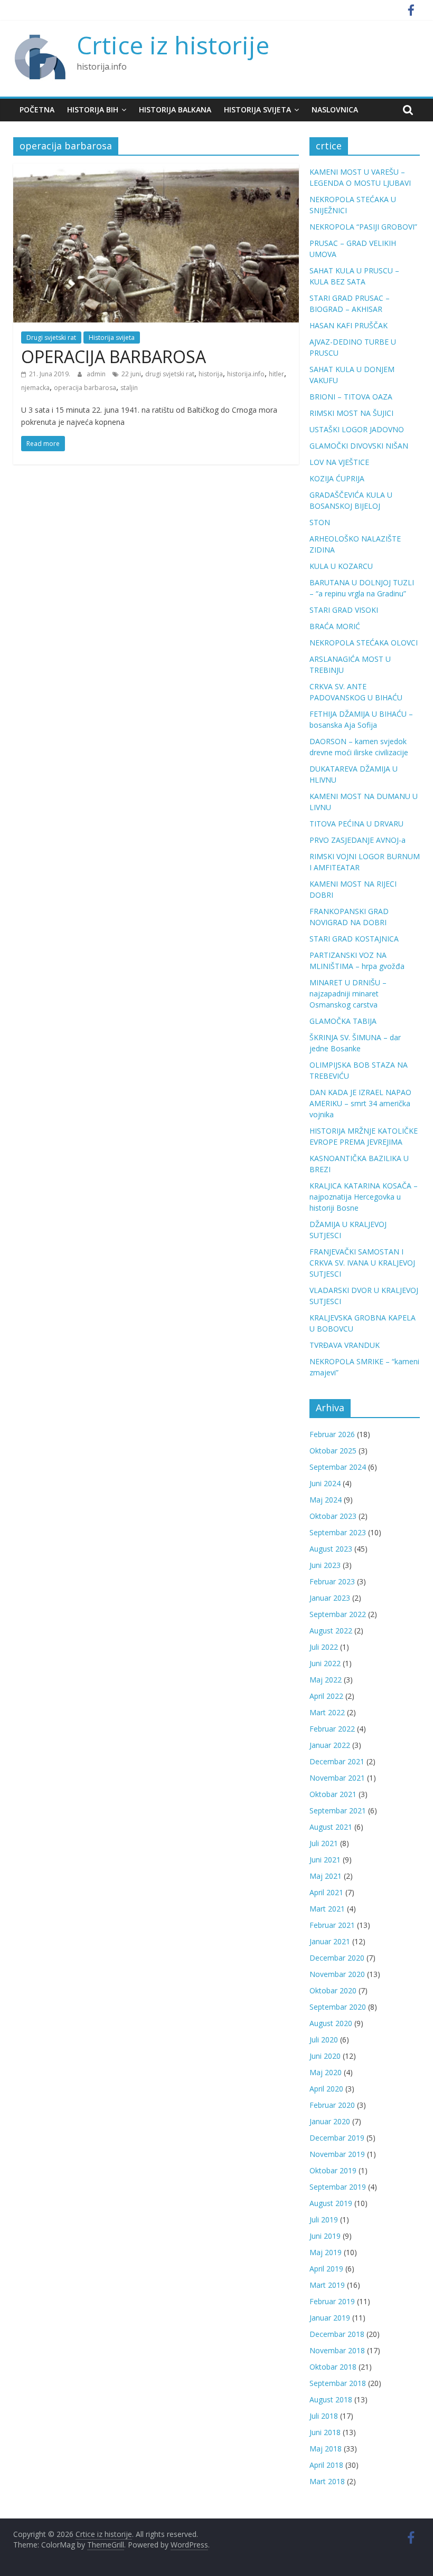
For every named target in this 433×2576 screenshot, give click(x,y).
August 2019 (331, 2203)
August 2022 (331, 1631)
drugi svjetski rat (170, 374)
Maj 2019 (326, 2252)
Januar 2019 (330, 2318)
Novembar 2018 (337, 2350)
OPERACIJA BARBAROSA (114, 357)
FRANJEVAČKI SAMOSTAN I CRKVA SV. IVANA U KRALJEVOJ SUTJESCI (362, 1263)
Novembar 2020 (337, 1974)
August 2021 (331, 1827)
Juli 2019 (324, 2219)
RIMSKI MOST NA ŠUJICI (351, 413)
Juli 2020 (324, 2040)
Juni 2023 (325, 1565)
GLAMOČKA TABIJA (343, 1021)
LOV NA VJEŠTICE (339, 462)
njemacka (35, 388)
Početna (37, 110)
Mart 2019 (327, 2285)
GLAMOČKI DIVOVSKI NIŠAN (359, 446)
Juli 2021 (324, 1843)
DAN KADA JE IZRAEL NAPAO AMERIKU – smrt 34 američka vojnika (360, 1103)
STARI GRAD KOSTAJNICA (354, 939)
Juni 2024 (325, 1483)
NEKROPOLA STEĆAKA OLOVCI (364, 643)
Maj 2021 (326, 1876)
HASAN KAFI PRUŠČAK (349, 325)
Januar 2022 (330, 1745)
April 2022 (326, 1696)
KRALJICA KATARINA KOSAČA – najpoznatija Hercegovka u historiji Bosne (364, 1197)
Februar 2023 (332, 1581)
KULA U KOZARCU (341, 566)
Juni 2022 (325, 1663)
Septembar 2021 (338, 1810)
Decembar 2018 (337, 2334)
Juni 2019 (325, 2236)
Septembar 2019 (338, 2187)
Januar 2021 (330, 1941)
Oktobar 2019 (333, 2170)
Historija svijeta (257, 110)
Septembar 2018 (338, 2383)
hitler (276, 374)
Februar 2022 (332, 1729)
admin (97, 374)
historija (211, 374)
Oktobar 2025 (333, 1451)
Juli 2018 (324, 2416)
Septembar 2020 (338, 2007)
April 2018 (326, 2465)
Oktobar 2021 (333, 1794)
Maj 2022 (326, 1680)
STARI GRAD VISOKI (344, 610)
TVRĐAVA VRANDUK (345, 1345)
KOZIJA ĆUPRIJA (337, 478)
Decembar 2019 (337, 2138)
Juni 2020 (325, 2056)
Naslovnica (335, 110)
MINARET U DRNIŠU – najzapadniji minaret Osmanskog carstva (348, 994)
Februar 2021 (332, 1925)
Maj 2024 (326, 1500)
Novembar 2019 (337, 2154)
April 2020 (326, 2089)
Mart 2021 (327, 1909)
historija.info (246, 374)
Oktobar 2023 (333, 1516)
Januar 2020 (330, 2121)
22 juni (131, 374)
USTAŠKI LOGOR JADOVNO (357, 429)
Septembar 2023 (338, 1532)
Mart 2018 (327, 2481)
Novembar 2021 (337, 1778)
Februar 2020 (332, 2105)
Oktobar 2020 (333, 1990)
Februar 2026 (332, 1434)
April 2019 (326, 2269)
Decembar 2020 (337, 1958)
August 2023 (331, 1549)
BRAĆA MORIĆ (335, 626)
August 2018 (331, 2399)
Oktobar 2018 (333, 2367)
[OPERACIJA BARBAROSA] (156, 170)
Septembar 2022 (338, 1614)
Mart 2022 (327, 1712)
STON (320, 522)
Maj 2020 (326, 2072)
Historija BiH (93, 110)
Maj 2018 (326, 2449)
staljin (129, 388)
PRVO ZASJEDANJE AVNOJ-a (357, 840)
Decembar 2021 (337, 1761)
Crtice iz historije (173, 45)
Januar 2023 (330, 1598)
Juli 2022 (324, 1647)
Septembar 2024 (338, 1467)
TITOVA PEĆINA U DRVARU (356, 824)
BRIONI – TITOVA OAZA (351, 397)
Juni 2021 (325, 1860)
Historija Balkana (175, 110)
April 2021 (326, 1892)
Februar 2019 (332, 2301)
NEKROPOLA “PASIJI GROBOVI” (363, 227)
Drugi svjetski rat (51, 338)
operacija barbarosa (85, 388)
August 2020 (331, 2023)
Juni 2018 (325, 2432)
